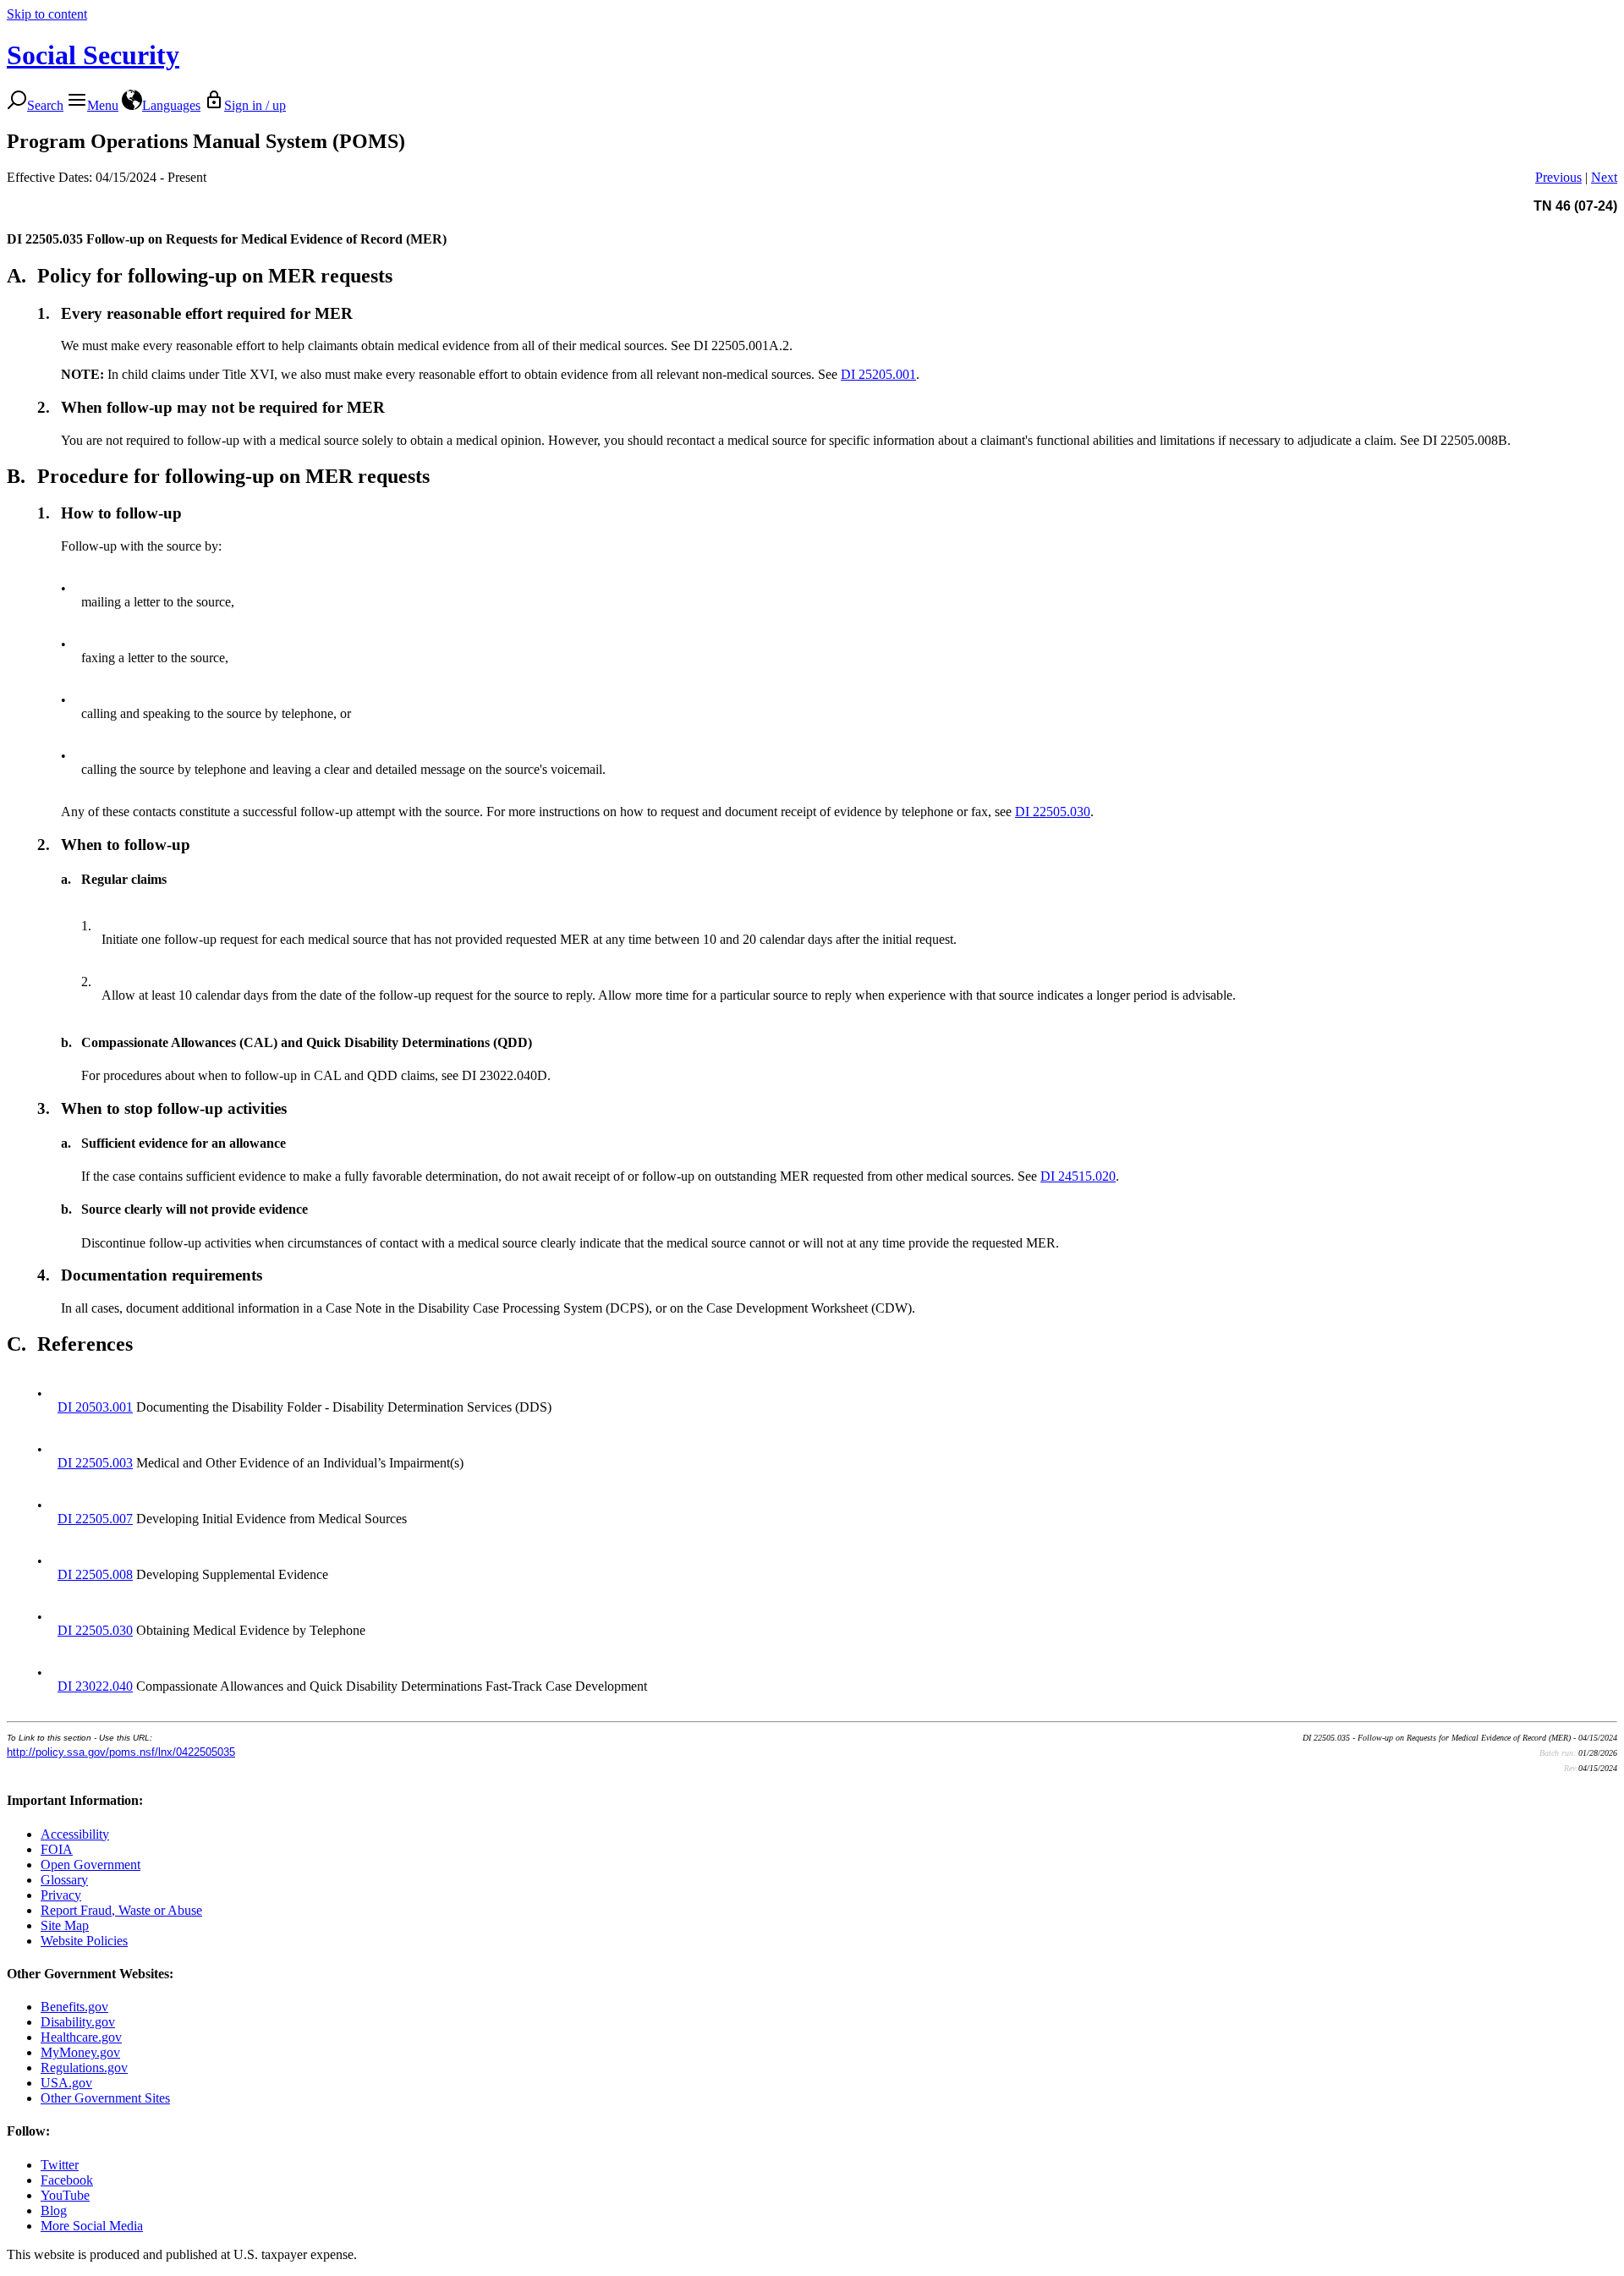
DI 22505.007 (95, 1519)
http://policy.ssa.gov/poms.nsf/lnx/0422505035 (121, 1752)
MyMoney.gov (80, 2052)
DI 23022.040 (95, 1686)
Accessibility (75, 1834)
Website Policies (84, 1941)
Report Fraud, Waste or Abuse (121, 1910)
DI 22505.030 (1053, 812)
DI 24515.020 (1078, 1176)
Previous (1558, 177)
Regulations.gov (84, 2068)
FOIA (57, 1849)
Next (1604, 177)
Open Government (91, 1865)
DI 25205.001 (878, 374)
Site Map (65, 1925)
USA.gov (66, 2083)
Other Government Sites (105, 2098)
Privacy (61, 1895)
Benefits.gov (74, 2007)
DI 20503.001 (95, 1407)
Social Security (93, 55)
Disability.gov (78, 2022)
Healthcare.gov (81, 2037)
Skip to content (47, 14)
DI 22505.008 (95, 1574)
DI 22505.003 (95, 1463)
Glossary (64, 1880)
